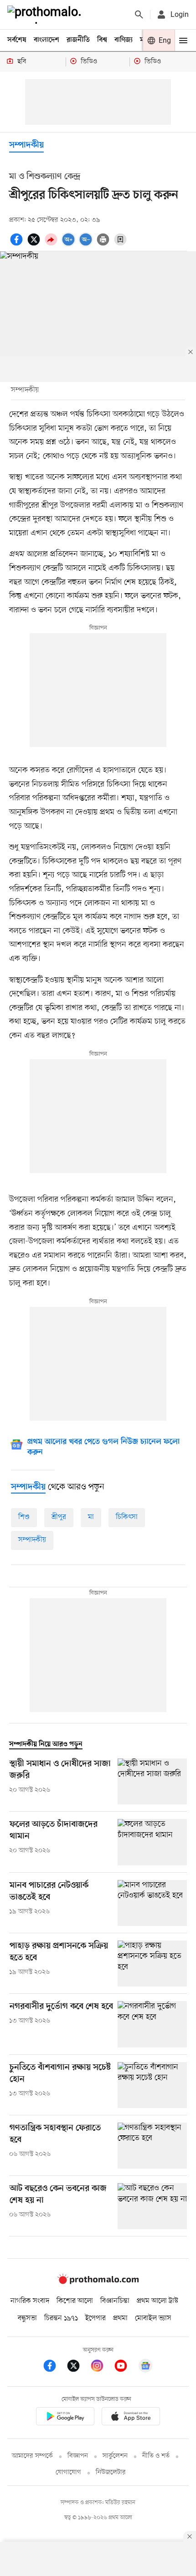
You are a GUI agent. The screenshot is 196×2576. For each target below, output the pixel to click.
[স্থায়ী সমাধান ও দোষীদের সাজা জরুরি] (152, 1781)
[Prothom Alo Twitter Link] (78, 2367)
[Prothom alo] (46, 15)
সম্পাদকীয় (32, 1540)
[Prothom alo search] (139, 15)
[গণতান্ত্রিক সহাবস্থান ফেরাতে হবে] (152, 2146)
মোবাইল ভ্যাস (153, 2318)
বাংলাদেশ (46, 40)
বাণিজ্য (124, 40)
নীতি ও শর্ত (156, 2456)
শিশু (24, 1517)
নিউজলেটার (111, 2472)
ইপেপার (95, 2318)
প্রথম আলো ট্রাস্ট (157, 2301)
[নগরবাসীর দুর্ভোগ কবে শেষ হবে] (152, 2024)
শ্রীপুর (59, 1517)
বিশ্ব (102, 40)
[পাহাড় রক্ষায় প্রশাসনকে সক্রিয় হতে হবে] (152, 1964)
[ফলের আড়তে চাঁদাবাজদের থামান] (152, 1842)
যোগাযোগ (68, 2472)
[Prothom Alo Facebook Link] (54, 2367)
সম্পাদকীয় (26, 145)
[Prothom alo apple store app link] (131, 2418)
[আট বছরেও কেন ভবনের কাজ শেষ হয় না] (152, 2206)
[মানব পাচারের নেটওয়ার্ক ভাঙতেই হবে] (152, 1903)
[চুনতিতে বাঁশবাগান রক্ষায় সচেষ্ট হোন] (152, 2085)
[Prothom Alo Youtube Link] (125, 2367)
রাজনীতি (78, 40)
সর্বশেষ (17, 40)
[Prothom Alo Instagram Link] (102, 2367)
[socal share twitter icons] (35, 244)
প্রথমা (120, 2318)
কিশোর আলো (75, 2301)
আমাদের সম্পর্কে (32, 2456)
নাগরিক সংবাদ (30, 2301)
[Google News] (145, 2367)
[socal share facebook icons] (18, 244)
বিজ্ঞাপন (78, 2456)
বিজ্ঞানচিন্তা (115, 2301)
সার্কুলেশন (115, 2456)
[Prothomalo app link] (65, 2418)
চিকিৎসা (127, 1517)
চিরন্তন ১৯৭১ (61, 2318)
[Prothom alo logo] (98, 2282)
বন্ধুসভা (27, 2318)
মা (91, 1517)
